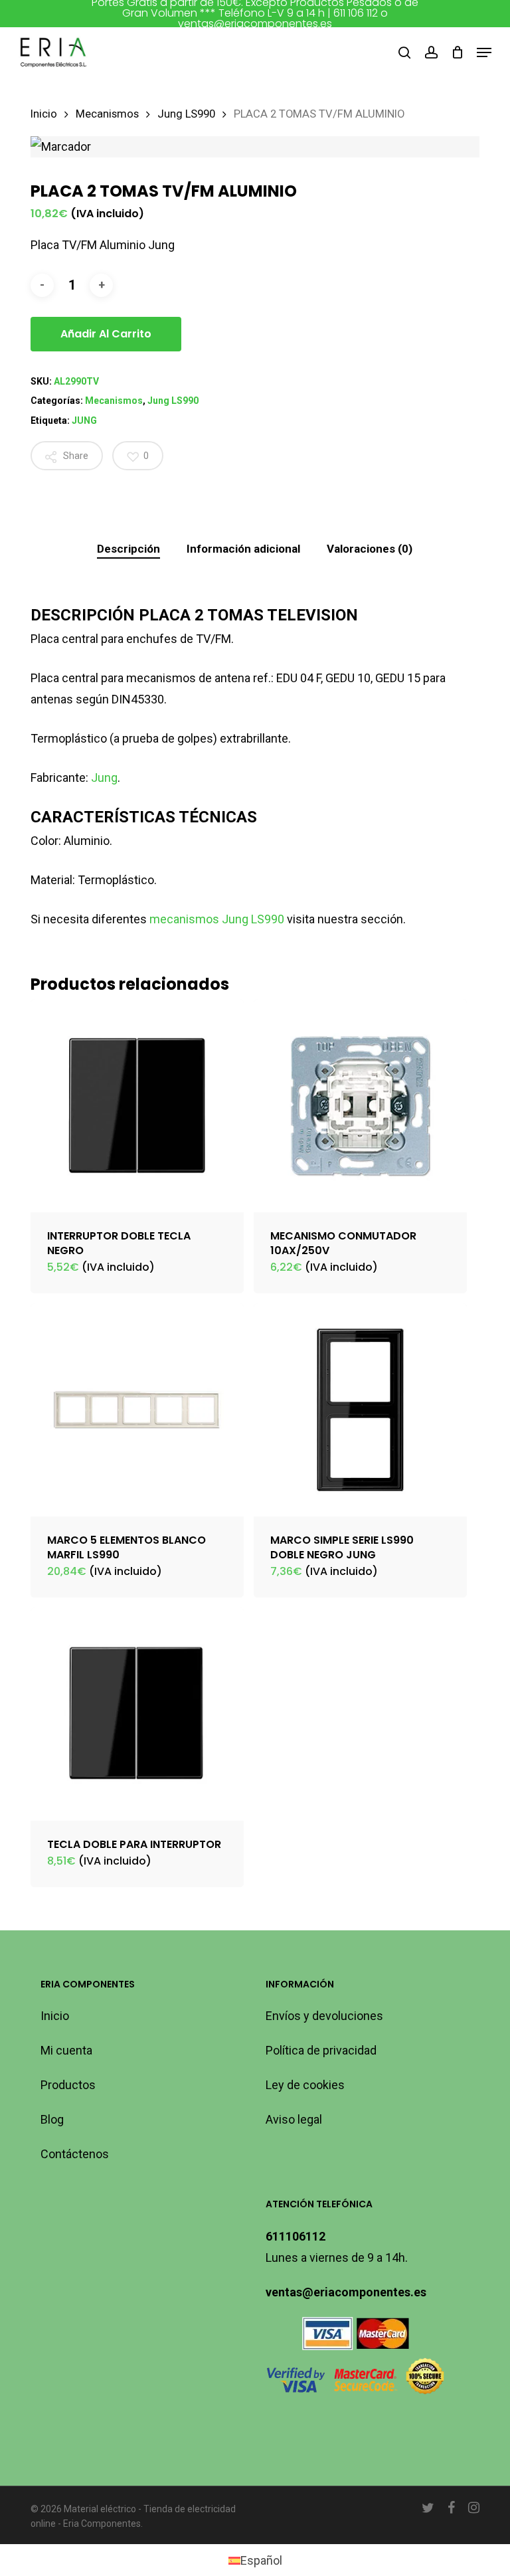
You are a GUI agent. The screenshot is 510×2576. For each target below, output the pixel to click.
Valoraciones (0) (370, 549)
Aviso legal (294, 2119)
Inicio (44, 114)
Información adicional (243, 549)
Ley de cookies (305, 2085)
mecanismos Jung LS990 (217, 919)
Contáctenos (75, 2154)
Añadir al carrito (106, 334)
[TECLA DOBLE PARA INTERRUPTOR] (137, 1714)
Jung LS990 (186, 114)
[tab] (128, 549)
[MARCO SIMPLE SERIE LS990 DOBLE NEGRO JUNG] (360, 1410)
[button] (484, 52)
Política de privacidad (321, 2050)
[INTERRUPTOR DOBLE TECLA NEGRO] (137, 1106)
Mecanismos (107, 114)
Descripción (128, 549)
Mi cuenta (66, 2050)
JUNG (84, 420)
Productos (68, 2085)
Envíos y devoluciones (324, 2016)
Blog (52, 2119)
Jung (104, 778)
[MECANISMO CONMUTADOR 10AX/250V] (360, 1106)
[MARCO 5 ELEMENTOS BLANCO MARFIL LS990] (137, 1410)
